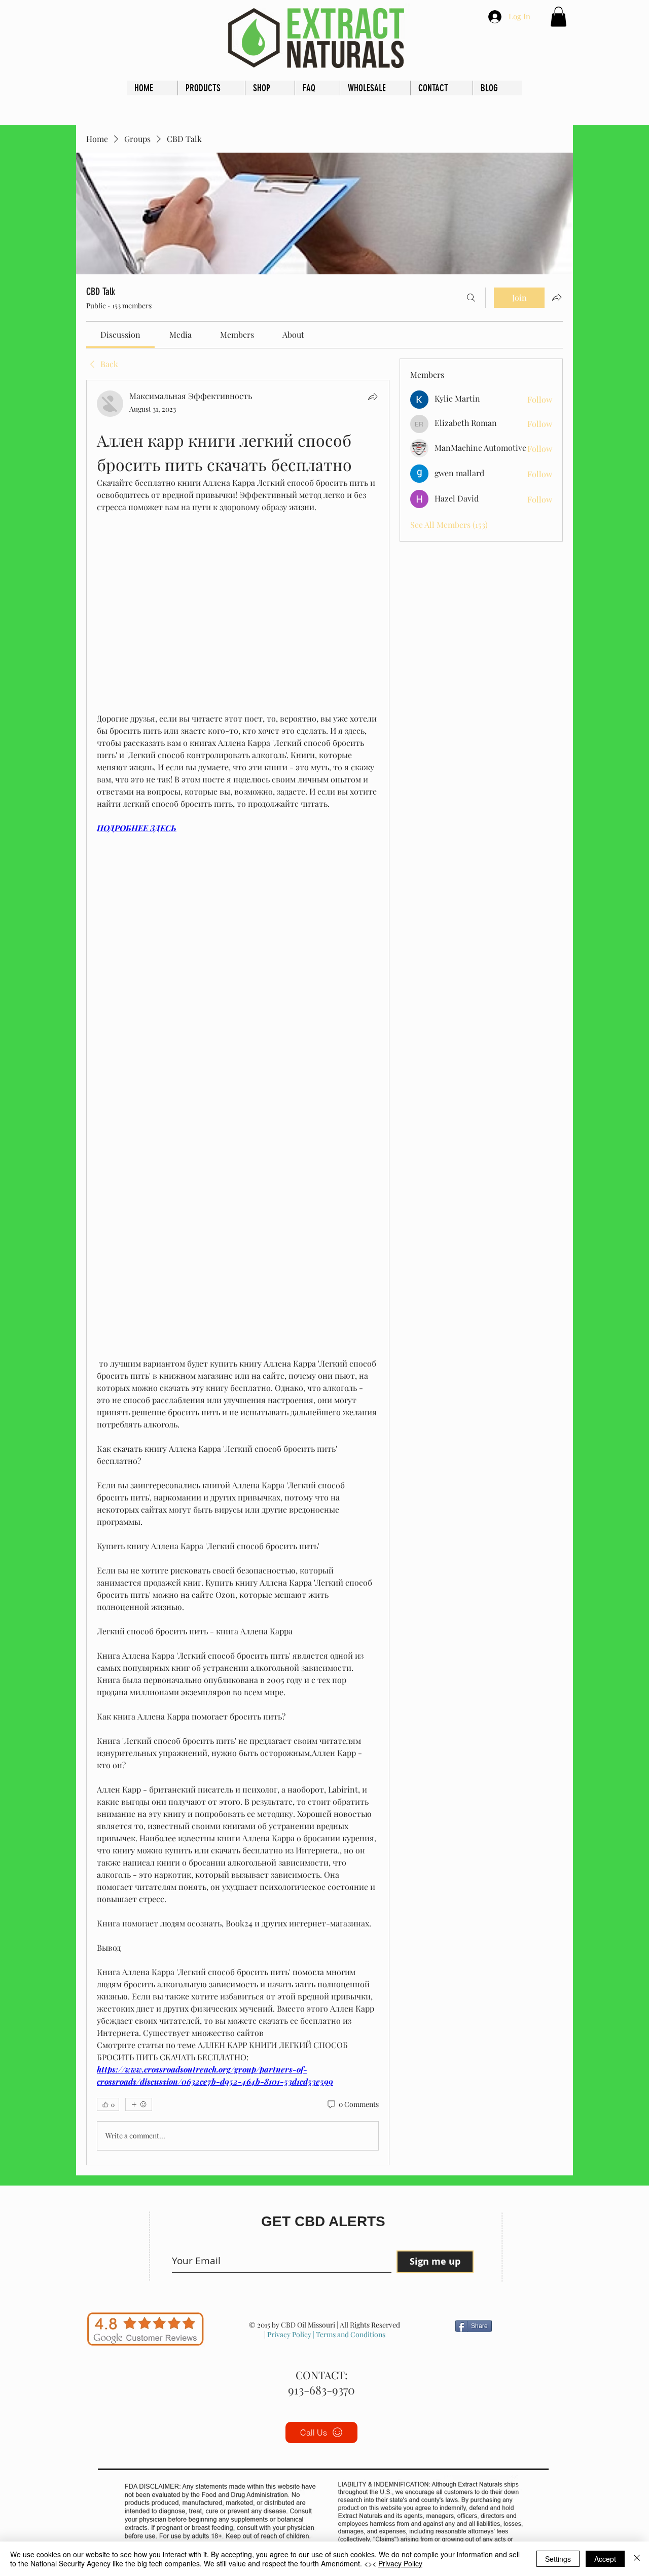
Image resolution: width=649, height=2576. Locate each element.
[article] (238, 1273)
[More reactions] (139, 2104)
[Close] (637, 2559)
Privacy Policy (289, 2334)
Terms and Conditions (350, 2334)
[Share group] (557, 297)
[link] (120, 334)
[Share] (373, 397)
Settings (558, 2559)
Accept (605, 2559)
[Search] (471, 298)
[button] (558, 16)
